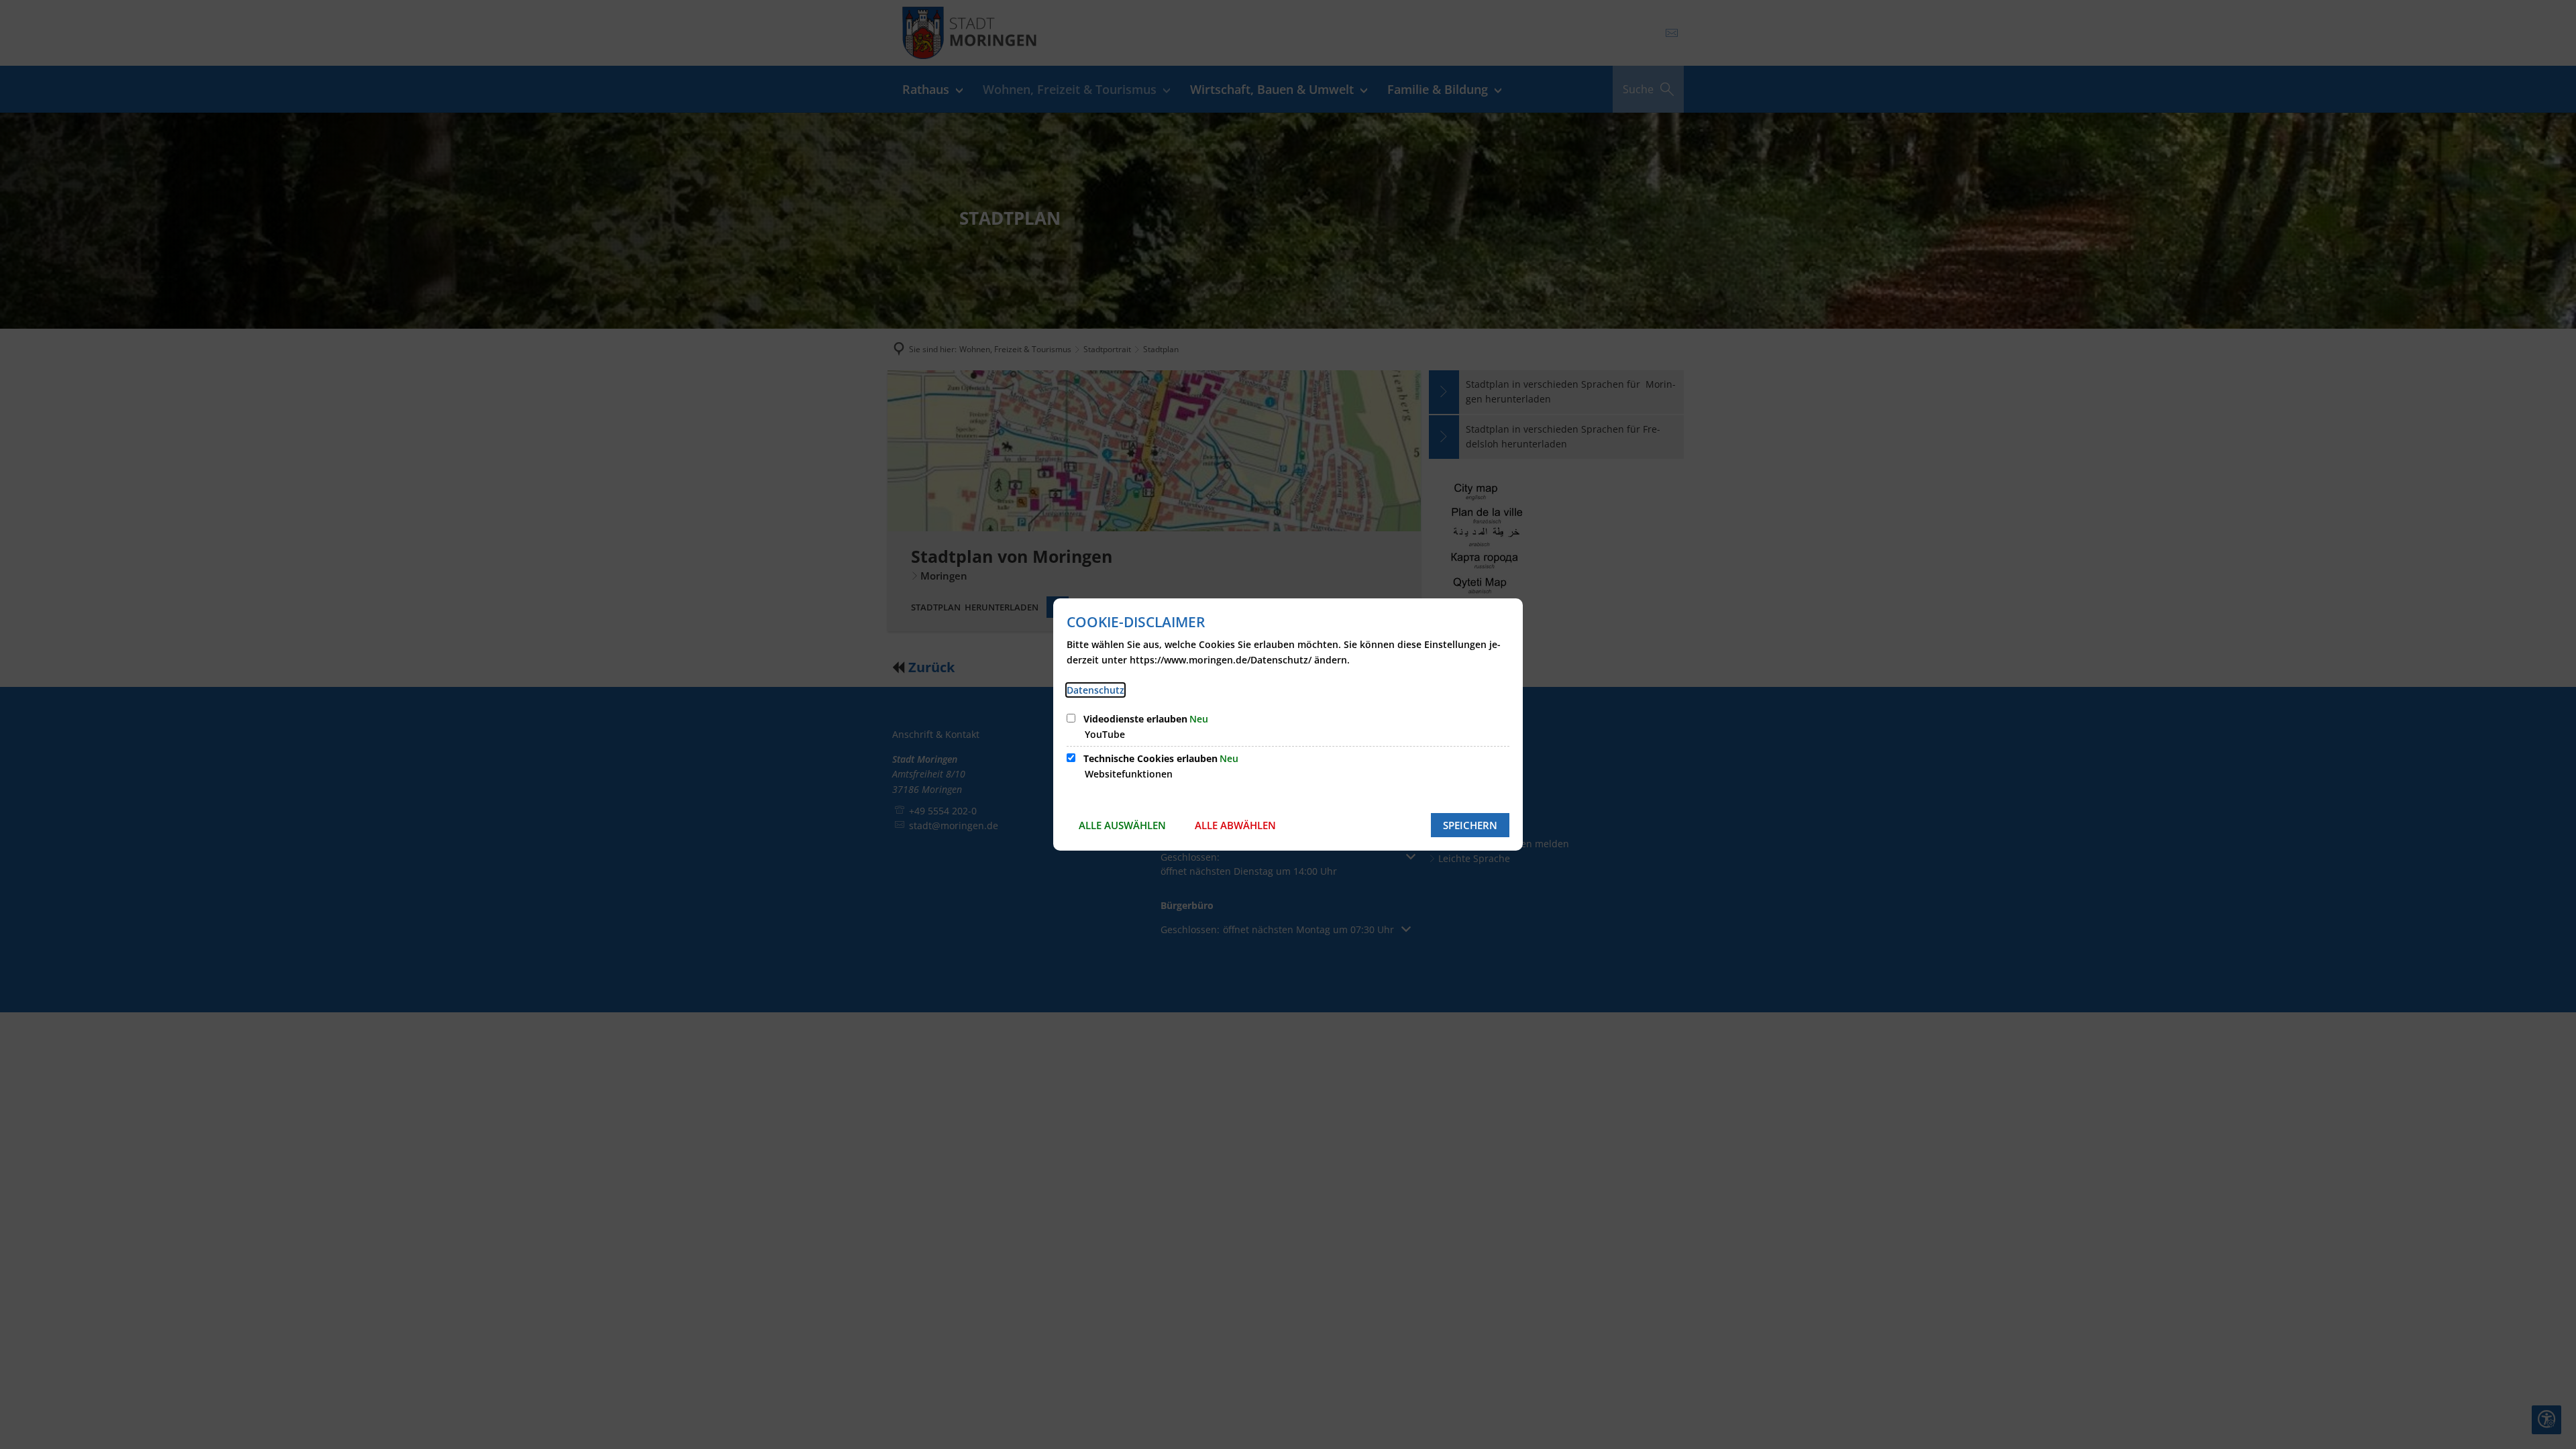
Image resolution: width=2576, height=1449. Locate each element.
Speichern (1470, 825)
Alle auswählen (1122, 825)
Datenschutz (1095, 690)
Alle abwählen (1235, 825)
